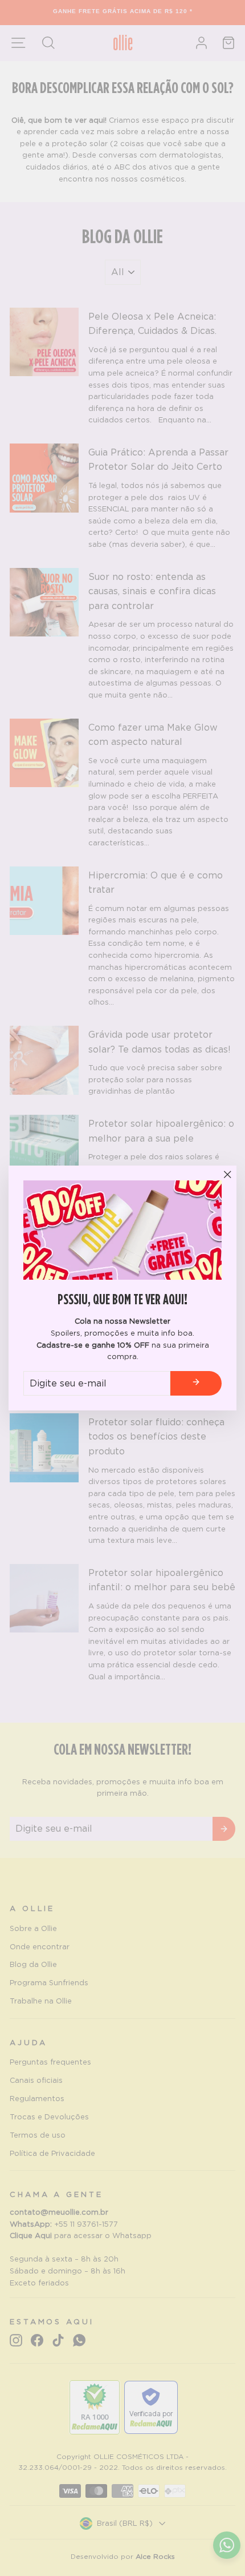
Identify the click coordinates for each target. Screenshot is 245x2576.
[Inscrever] (196, 1384)
